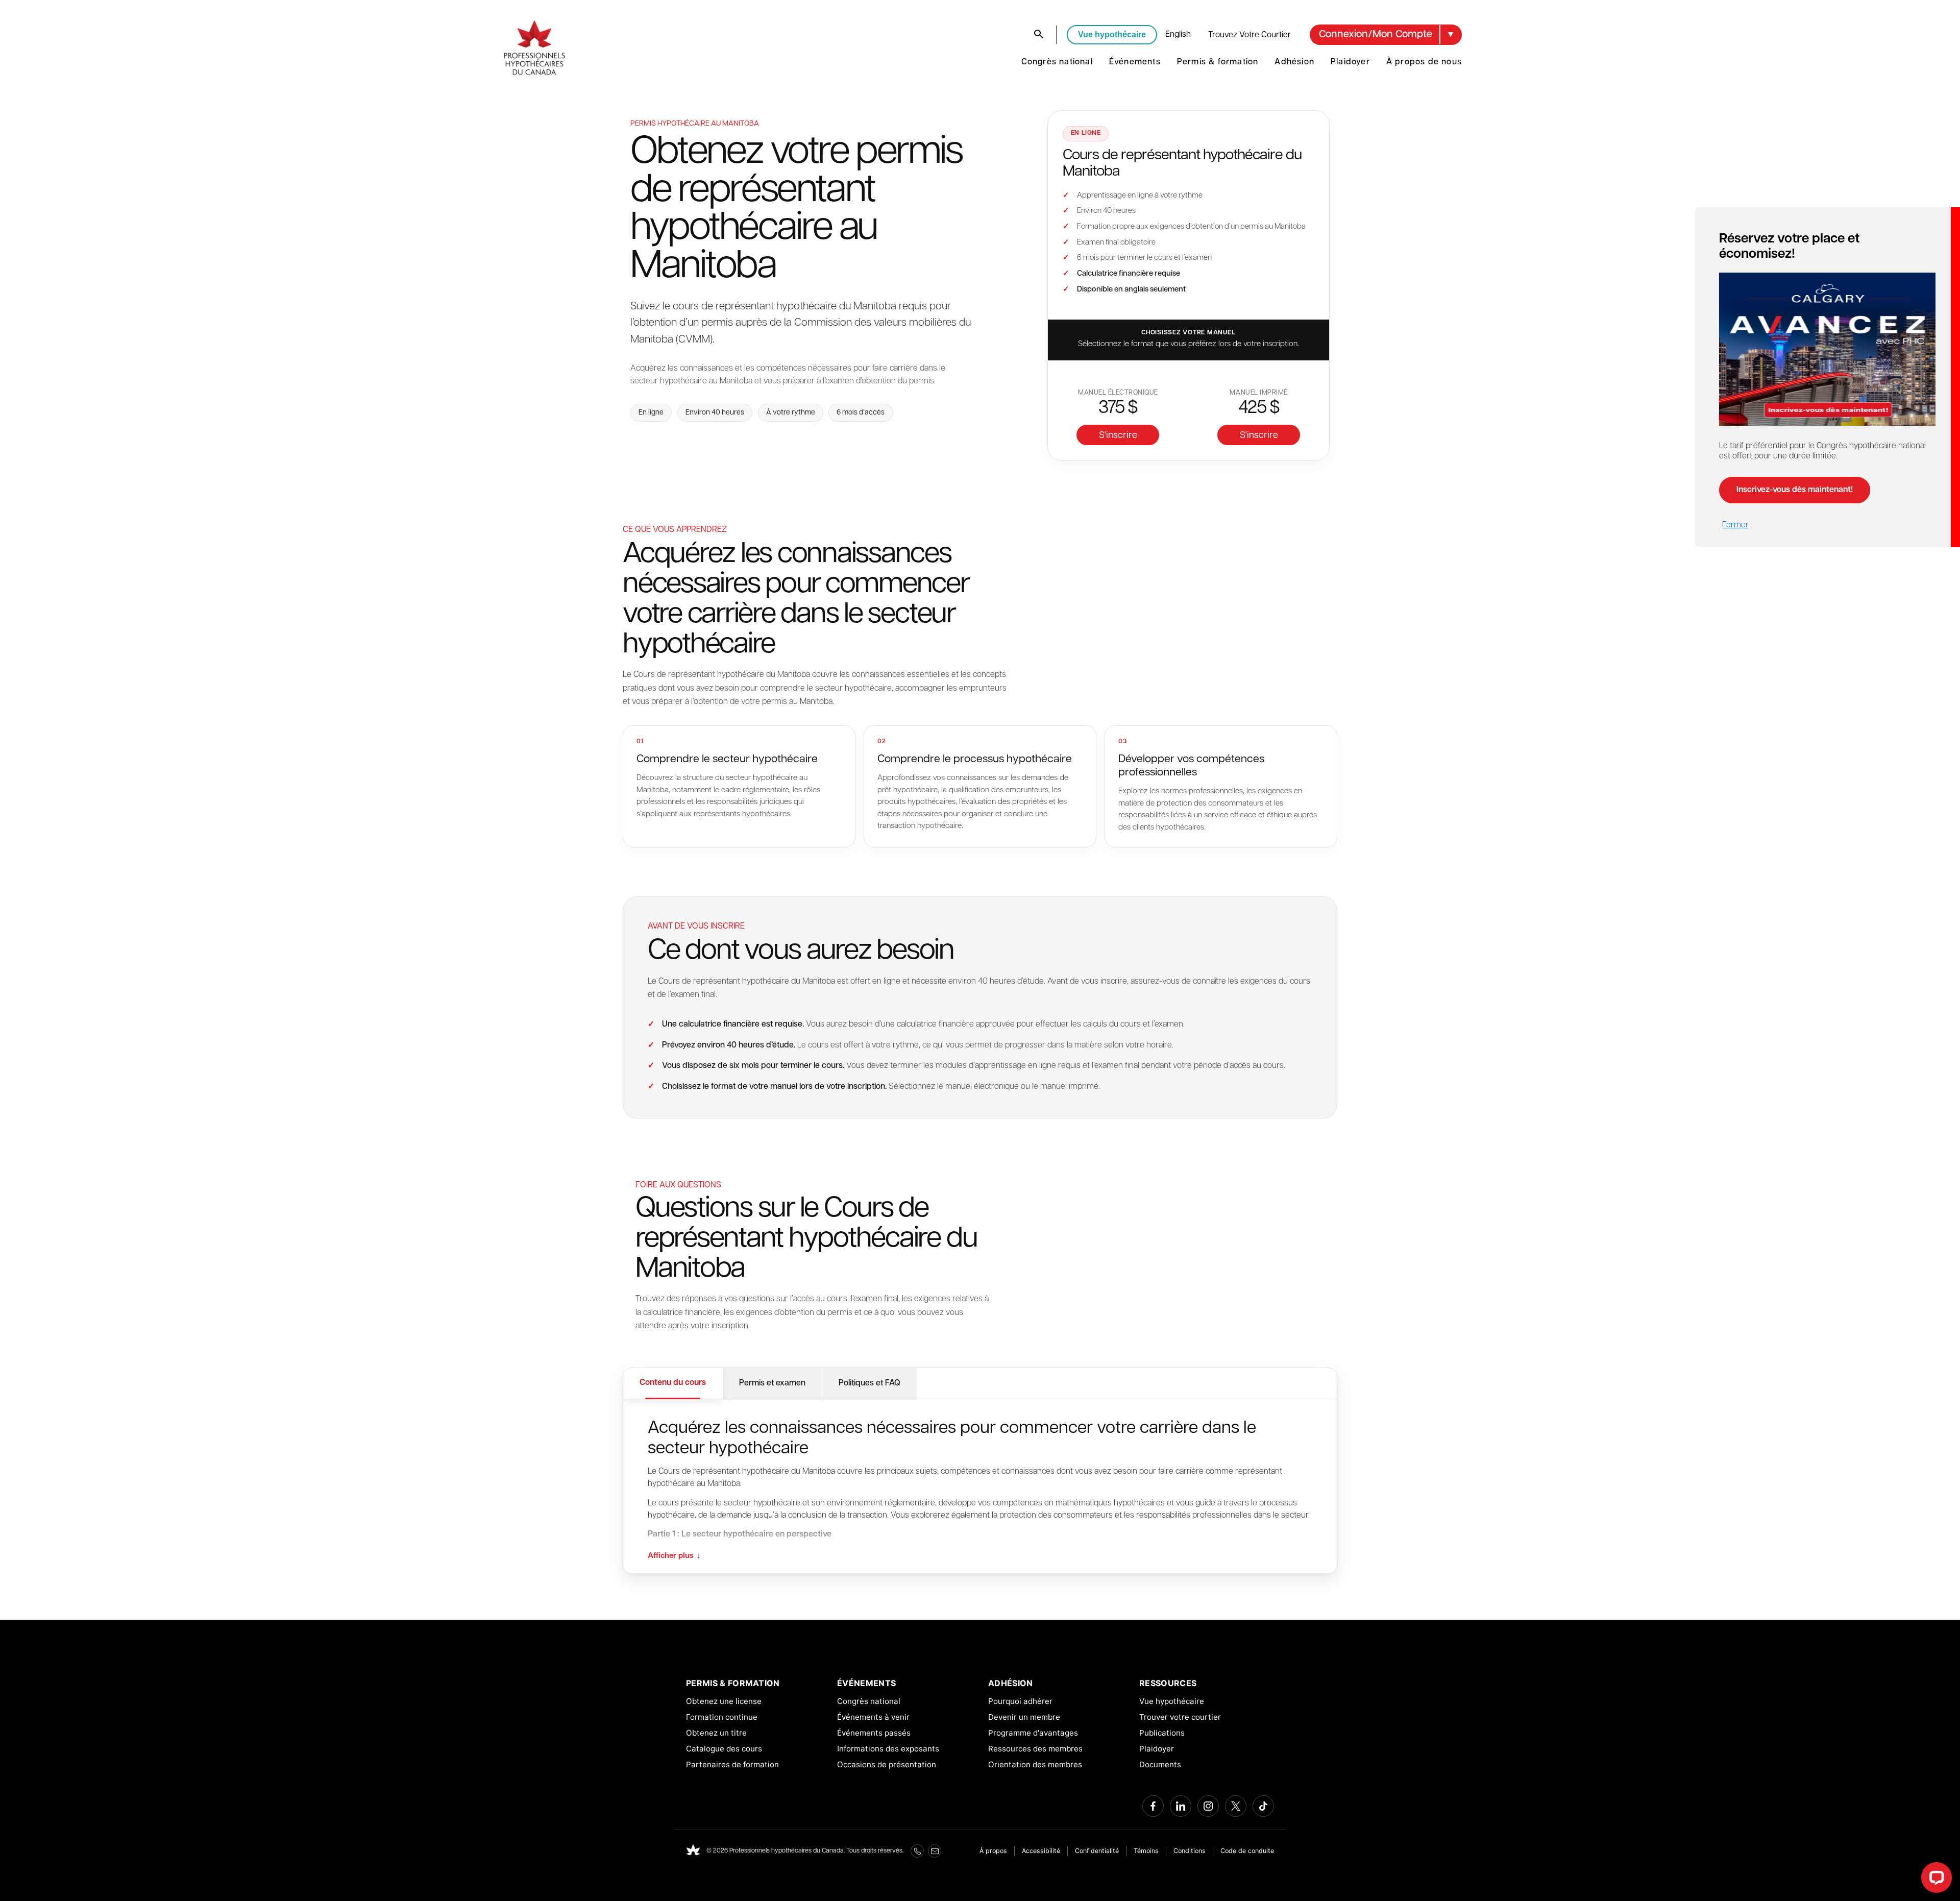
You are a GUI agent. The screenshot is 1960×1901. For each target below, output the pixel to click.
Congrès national (1057, 62)
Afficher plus (674, 1556)
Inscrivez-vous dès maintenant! (1795, 490)
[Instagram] (1208, 1806)
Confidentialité (1097, 1851)
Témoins (1146, 1851)
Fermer (1735, 525)
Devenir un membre (1024, 1717)
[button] (1386, 35)
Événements (1135, 62)
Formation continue (722, 1717)
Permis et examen (772, 1383)
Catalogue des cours (724, 1749)
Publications (1162, 1733)
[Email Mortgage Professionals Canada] (935, 1851)
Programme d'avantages (1033, 1733)
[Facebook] (1153, 1806)
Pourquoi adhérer (1020, 1701)
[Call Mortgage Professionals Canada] (917, 1851)
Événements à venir (873, 1717)
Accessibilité (1041, 1851)
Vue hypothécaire (1112, 34)
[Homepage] (693, 1851)
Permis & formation (1218, 62)
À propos (993, 1851)
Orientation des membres (1035, 1764)
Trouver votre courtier (1180, 1717)
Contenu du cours (673, 1383)
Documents (1160, 1764)
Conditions (1190, 1851)
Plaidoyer (1350, 62)
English (1178, 35)
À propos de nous (1424, 62)
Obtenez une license (724, 1701)
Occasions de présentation (887, 1764)
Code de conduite (1247, 1851)
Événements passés (874, 1733)
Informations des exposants (888, 1749)
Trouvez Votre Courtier (1249, 35)
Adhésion (1294, 62)
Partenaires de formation (732, 1764)
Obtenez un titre (716, 1733)
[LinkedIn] (1181, 1806)
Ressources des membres (1035, 1749)
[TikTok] (1263, 1806)
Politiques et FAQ (869, 1383)
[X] (1236, 1806)
